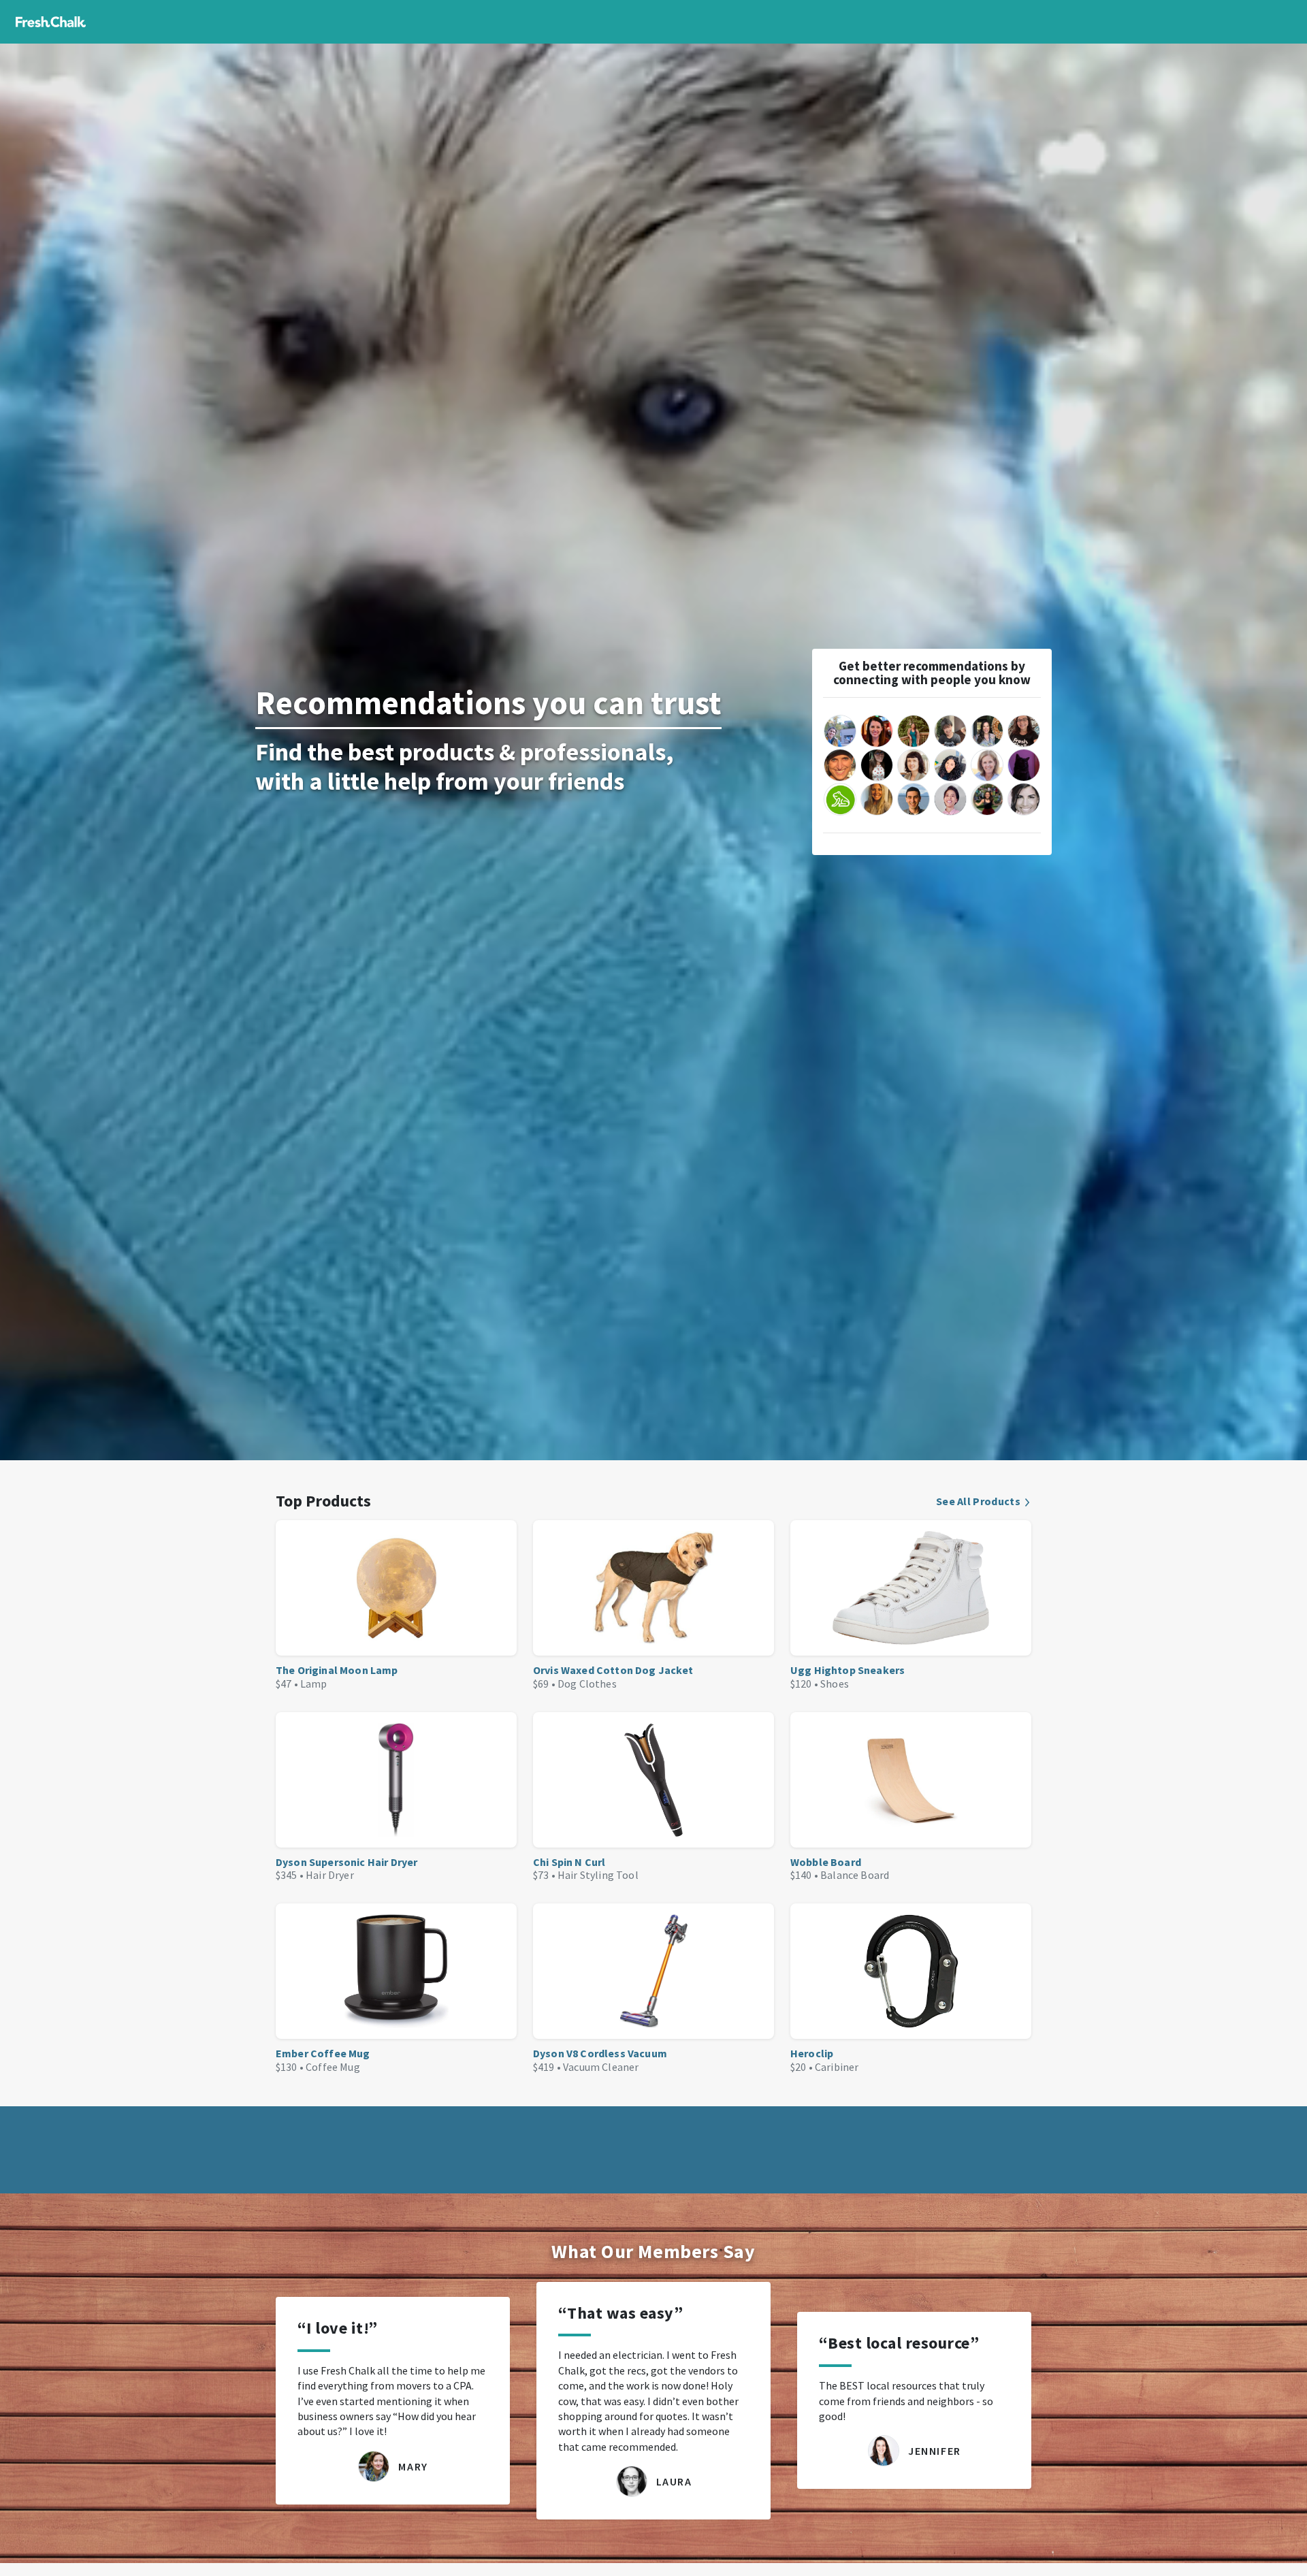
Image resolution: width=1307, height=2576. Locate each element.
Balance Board (855, 1875)
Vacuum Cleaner (601, 2067)
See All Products (978, 1501)
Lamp (314, 1684)
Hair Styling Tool (598, 1875)
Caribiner (837, 2067)
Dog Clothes (587, 1684)
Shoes (835, 1684)
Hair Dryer (330, 1875)
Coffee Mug (333, 2067)
